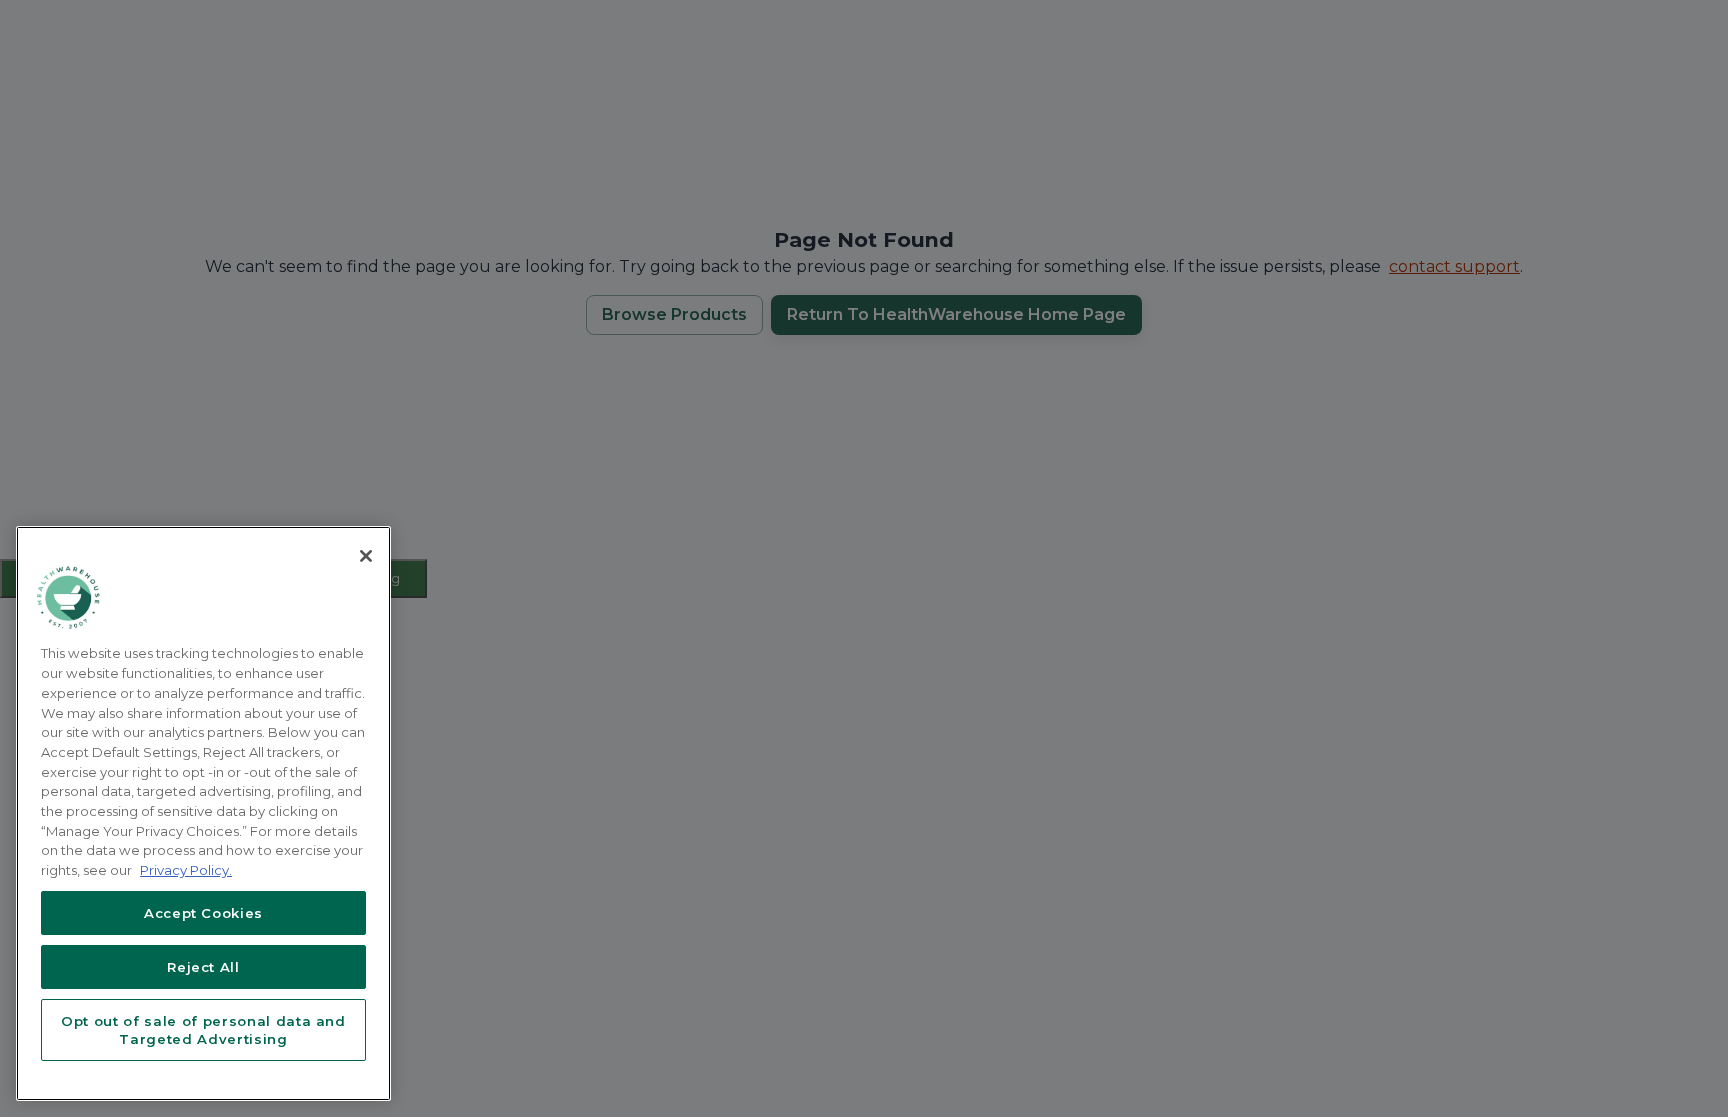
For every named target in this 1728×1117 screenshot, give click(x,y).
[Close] (366, 556)
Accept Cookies (203, 913)
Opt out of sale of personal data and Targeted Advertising (203, 1030)
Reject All (203, 967)
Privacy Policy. (186, 870)
